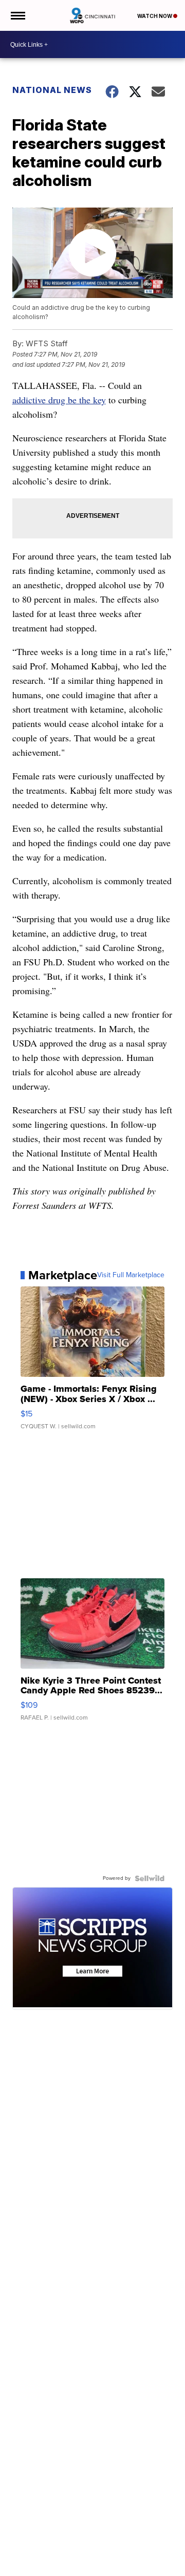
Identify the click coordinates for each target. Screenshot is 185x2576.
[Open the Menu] (17, 15)
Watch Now (155, 16)
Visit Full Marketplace (131, 1275)
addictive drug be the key (59, 400)
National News (52, 90)
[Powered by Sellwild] (150, 1878)
